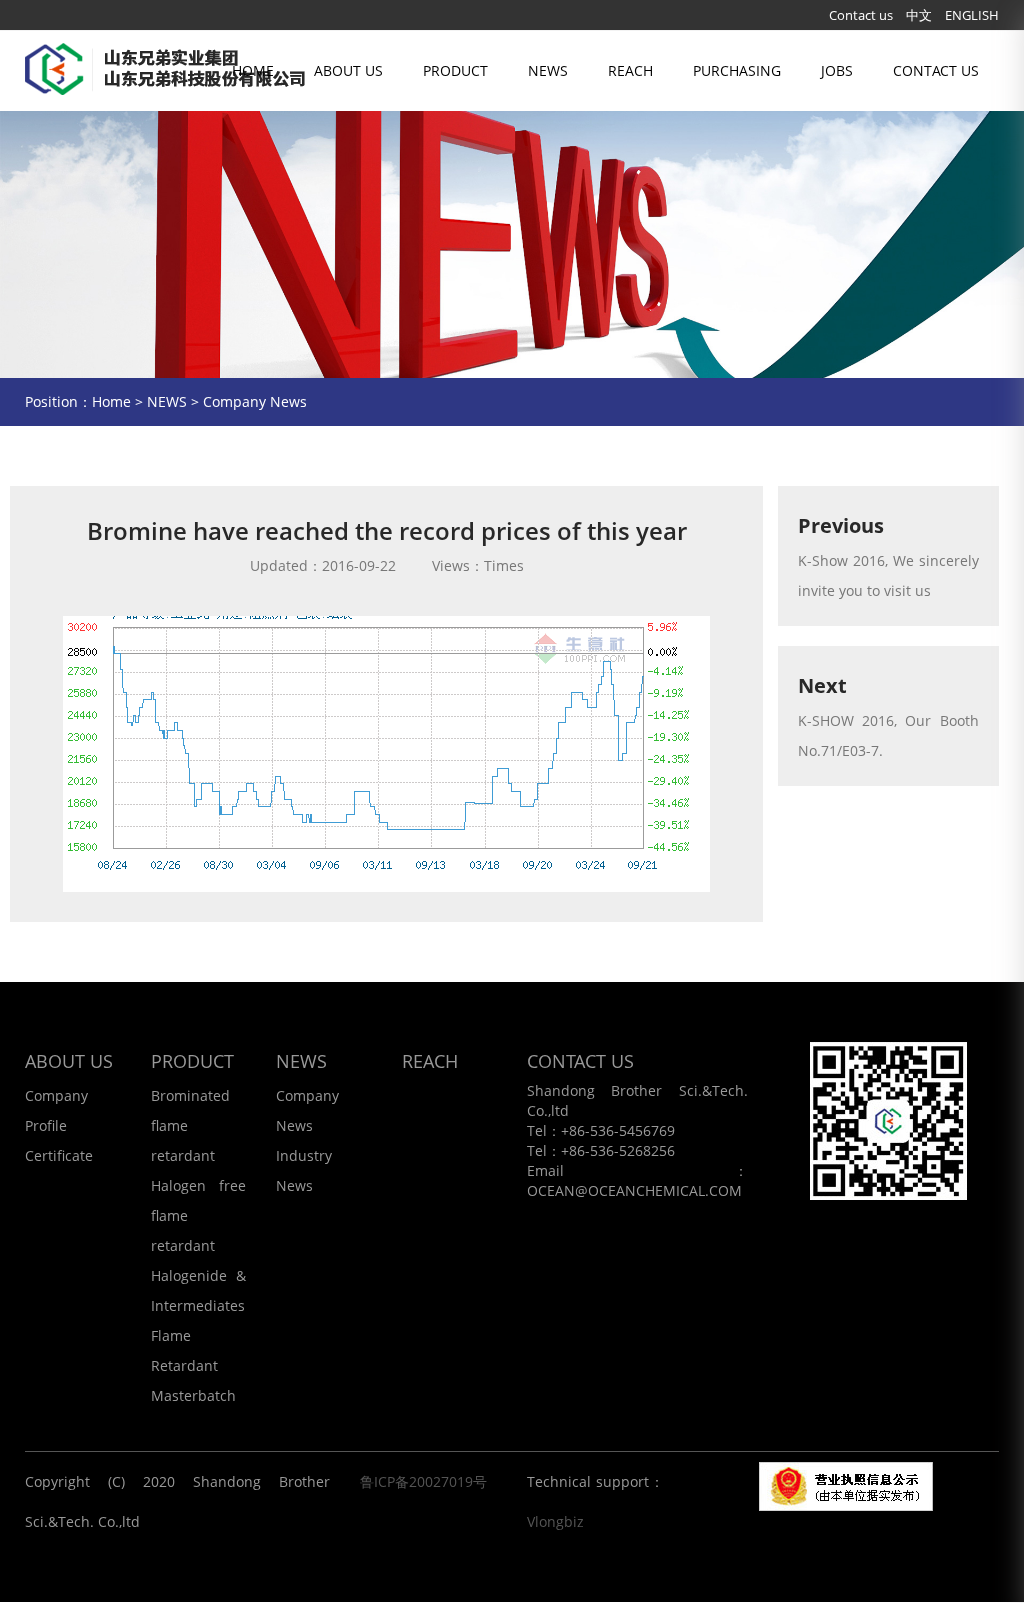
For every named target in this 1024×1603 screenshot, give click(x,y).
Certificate (59, 1155)
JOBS (837, 70)
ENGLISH (972, 15)
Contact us (861, 15)
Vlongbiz (555, 1521)
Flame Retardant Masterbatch (193, 1365)
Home (111, 401)
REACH (630, 70)
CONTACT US (936, 70)
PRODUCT (455, 70)
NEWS (548, 70)
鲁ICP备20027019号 (423, 1481)
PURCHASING (737, 70)
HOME (253, 70)
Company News (255, 401)
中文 (919, 15)
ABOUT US (348, 70)
